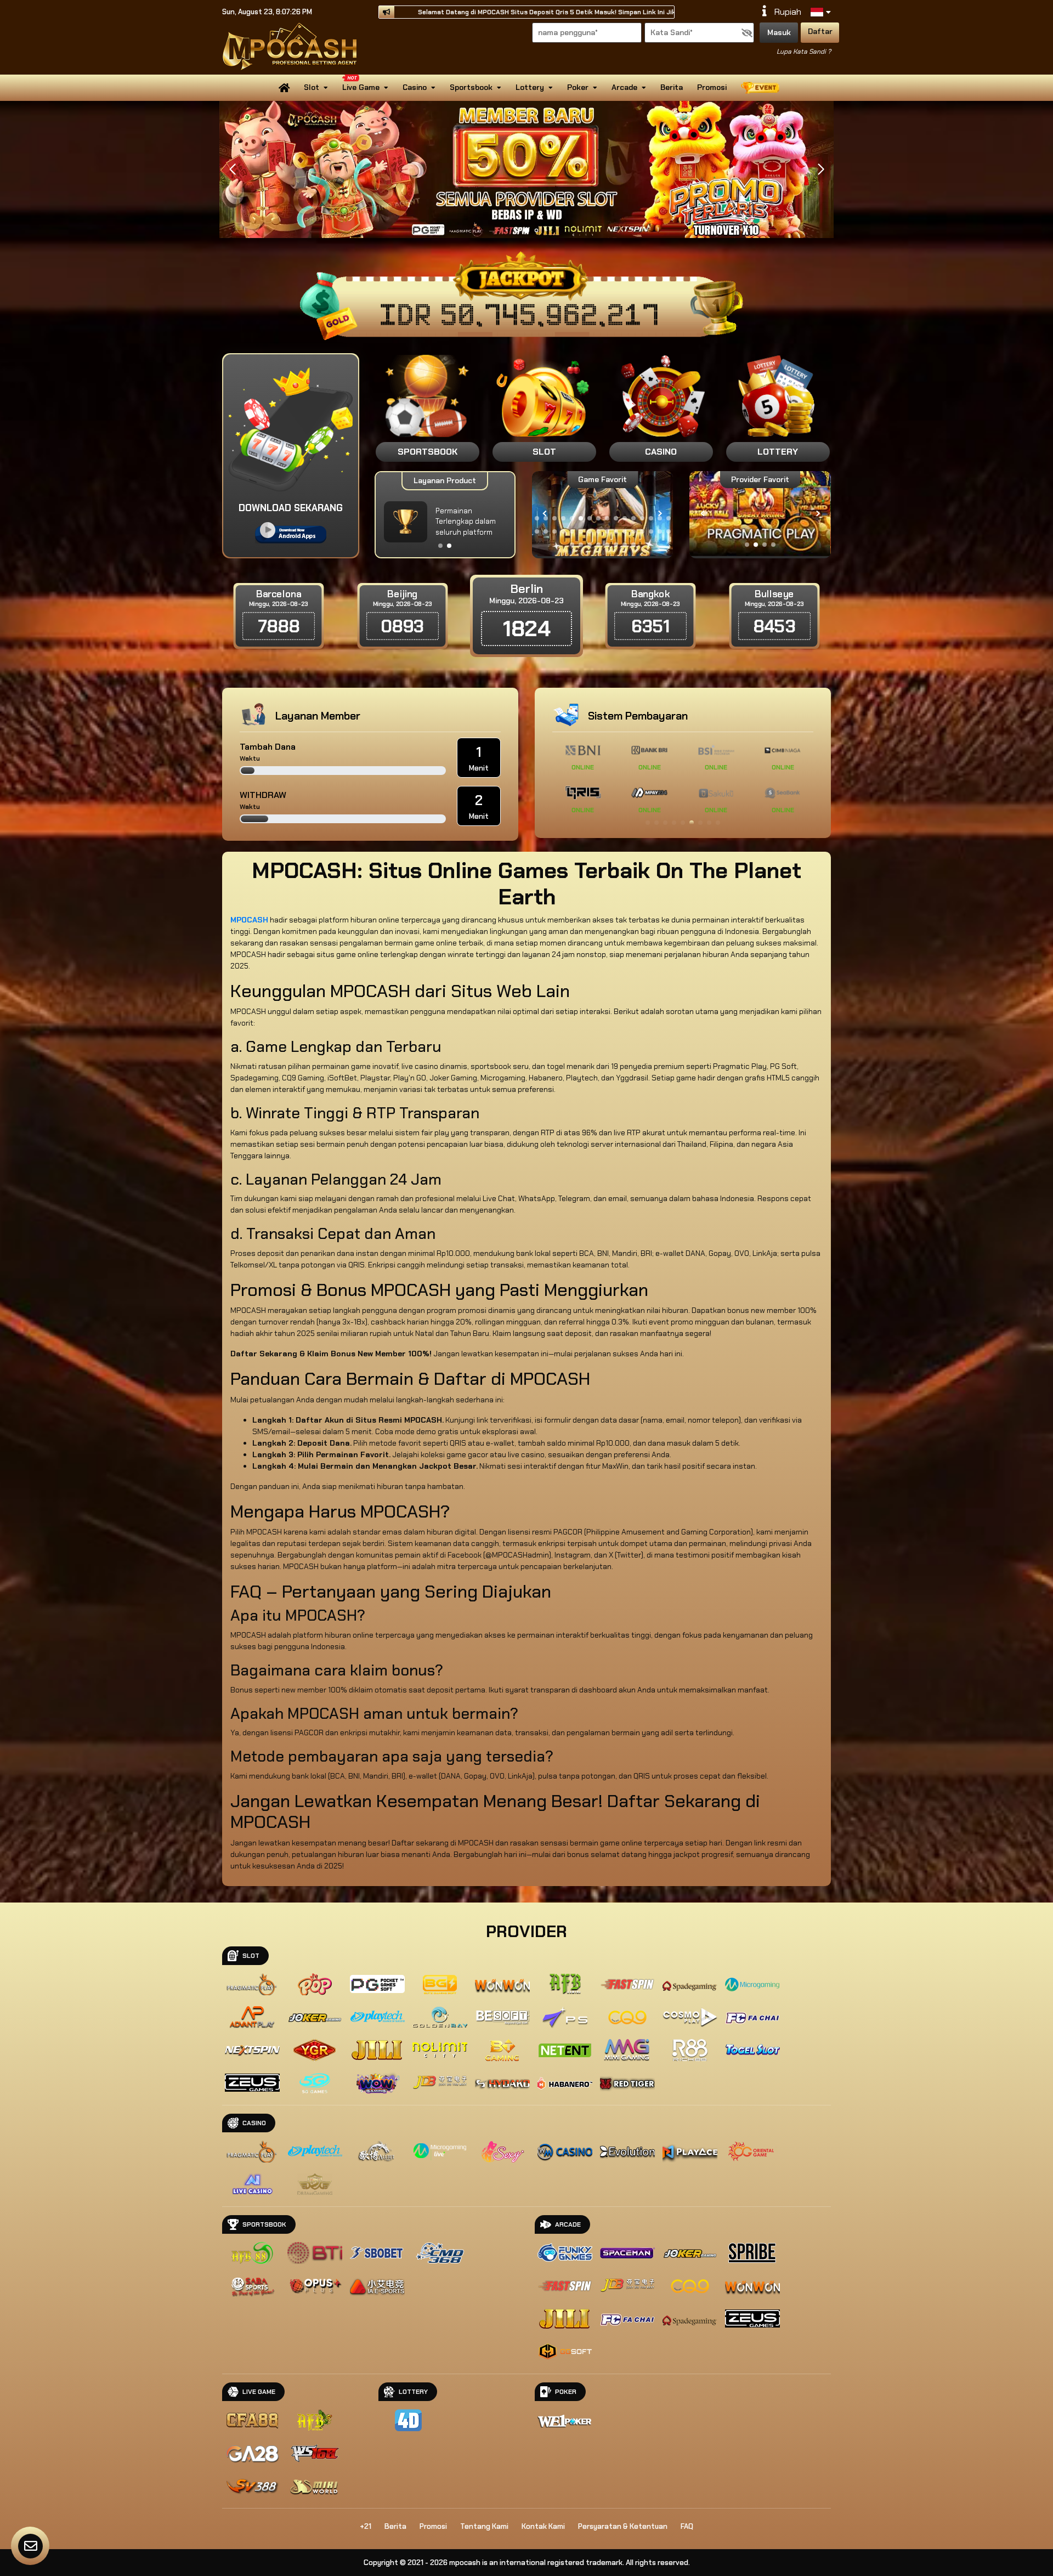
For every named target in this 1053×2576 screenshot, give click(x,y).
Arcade (624, 87)
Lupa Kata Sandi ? (804, 52)
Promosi (712, 87)
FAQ (687, 2526)
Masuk (779, 32)
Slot (312, 87)
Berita (672, 87)
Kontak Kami (543, 2526)
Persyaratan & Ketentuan (623, 2526)
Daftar (820, 31)
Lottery (530, 87)
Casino (415, 87)
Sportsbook (471, 87)
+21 (366, 2526)
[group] (760, 514)
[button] (821, 169)
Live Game (361, 87)
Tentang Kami (484, 2526)
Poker (578, 87)
